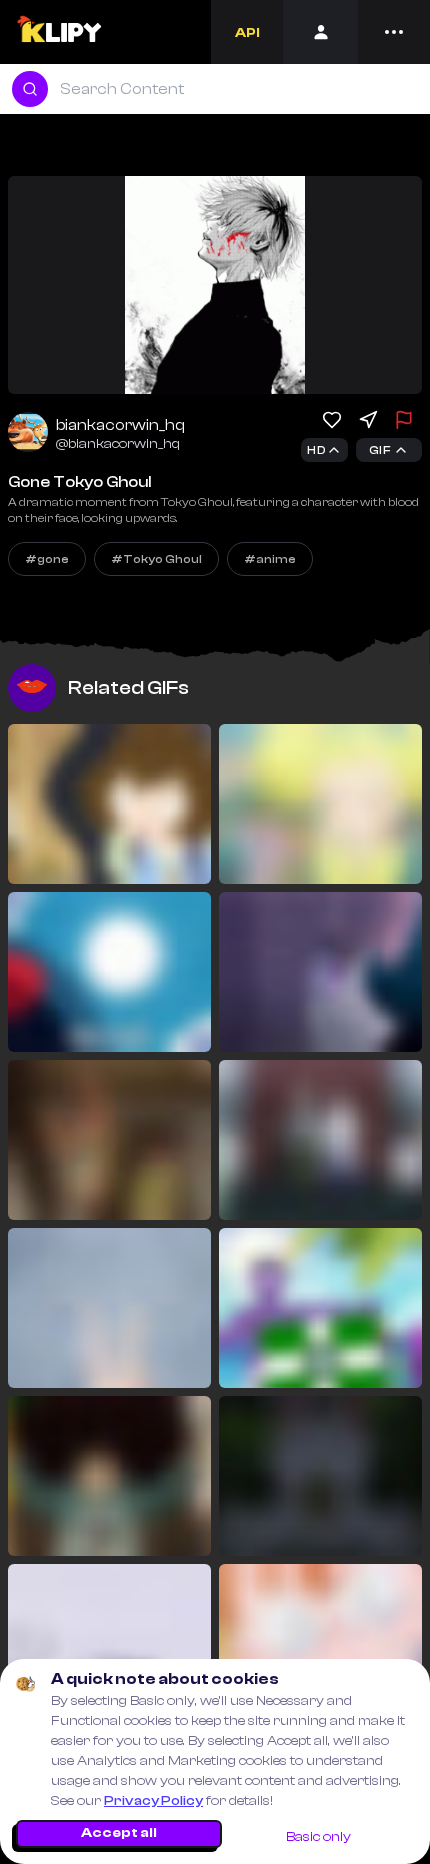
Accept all (119, 1833)
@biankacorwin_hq (118, 444)
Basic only (318, 1837)
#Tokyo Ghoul (156, 559)
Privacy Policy (153, 1801)
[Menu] (394, 32)
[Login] (320, 32)
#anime (270, 559)
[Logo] (58, 32)
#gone (47, 559)
